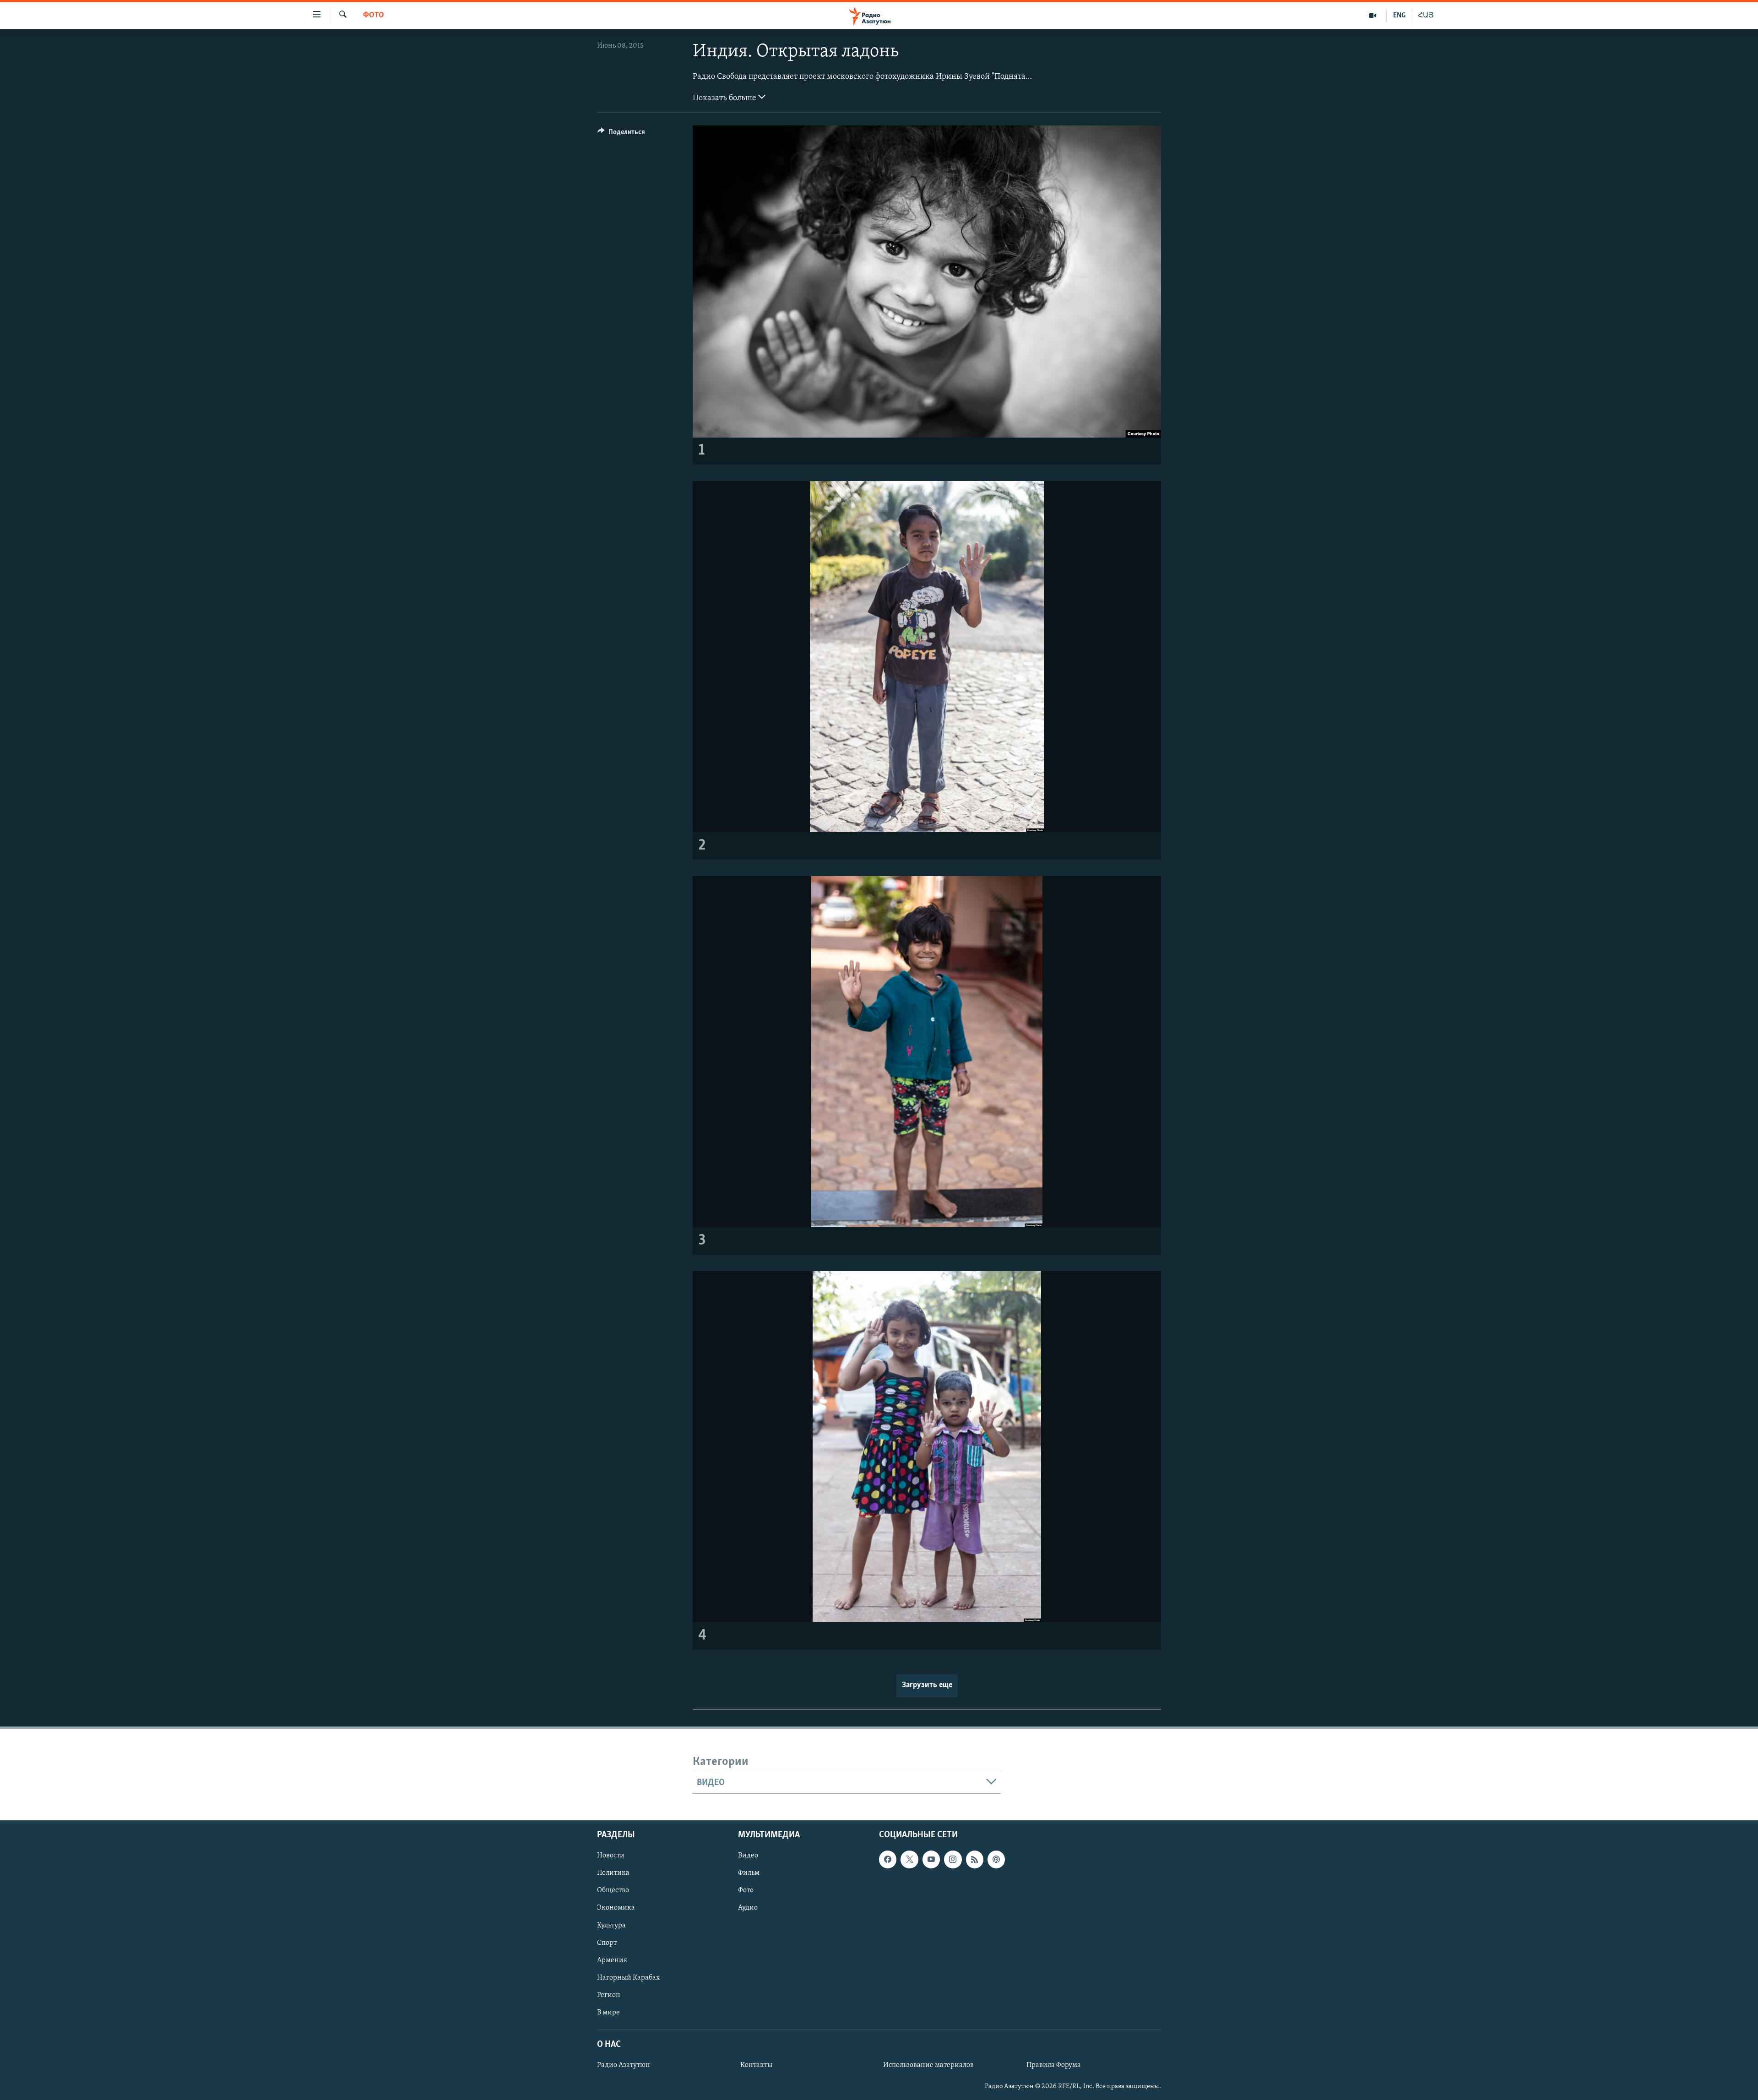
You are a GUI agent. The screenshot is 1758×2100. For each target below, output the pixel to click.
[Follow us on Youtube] (931, 1859)
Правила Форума (1054, 2065)
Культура (611, 1925)
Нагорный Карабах (628, 1978)
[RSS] (975, 1859)
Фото (374, 16)
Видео (748, 1856)
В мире (608, 2013)
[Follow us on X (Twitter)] (909, 1859)
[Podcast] (996, 1859)
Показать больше (725, 98)
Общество (613, 1890)
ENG (1399, 16)
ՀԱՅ (1426, 16)
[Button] (621, 134)
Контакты (756, 2065)
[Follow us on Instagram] (953, 1859)
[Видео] (1373, 16)
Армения (612, 1960)
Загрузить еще (927, 1685)
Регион (609, 1995)
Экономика (616, 1908)
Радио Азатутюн (624, 2065)
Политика (613, 1873)
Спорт (607, 1943)
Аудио (748, 1908)
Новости (611, 1856)
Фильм (749, 1873)
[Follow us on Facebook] (888, 1859)
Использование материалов (928, 2065)
